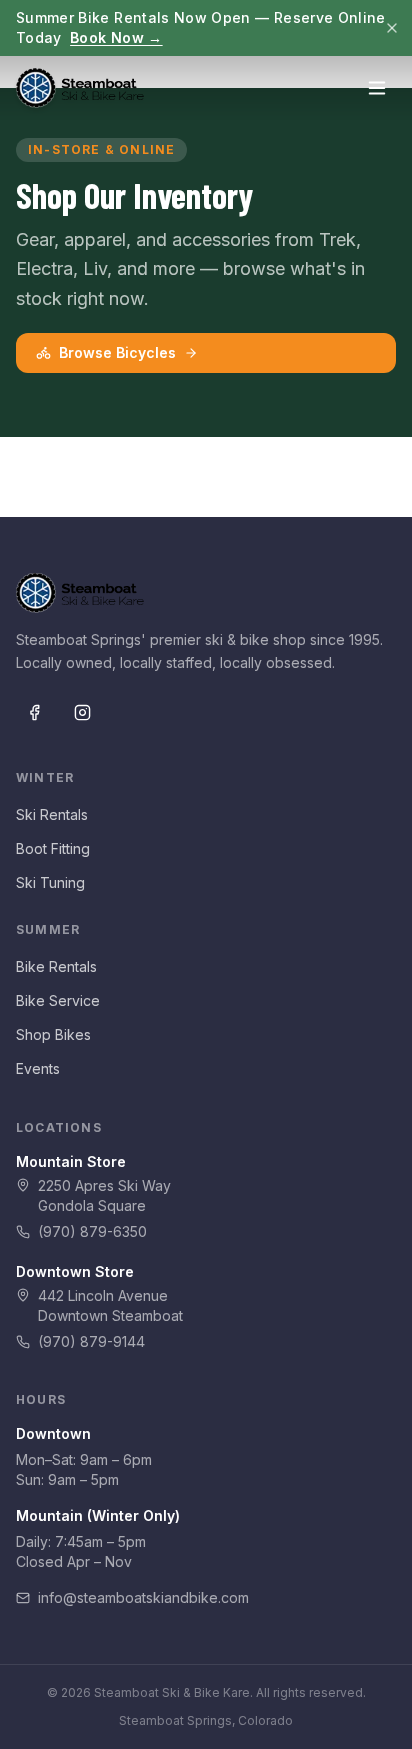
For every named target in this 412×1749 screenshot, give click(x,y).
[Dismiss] (392, 28)
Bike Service (58, 1000)
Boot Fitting (53, 848)
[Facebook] (34, 712)
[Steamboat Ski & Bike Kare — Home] (80, 88)
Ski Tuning (50, 882)
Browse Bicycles (117, 352)
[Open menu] (377, 88)
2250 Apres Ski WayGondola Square (104, 1195)
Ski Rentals (52, 814)
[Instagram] (82, 712)
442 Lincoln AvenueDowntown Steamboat (110, 1305)
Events (38, 1068)
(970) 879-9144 (91, 1341)
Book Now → (116, 37)
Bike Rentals (56, 966)
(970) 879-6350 (92, 1231)
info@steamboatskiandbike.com (143, 1597)
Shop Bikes (53, 1034)
